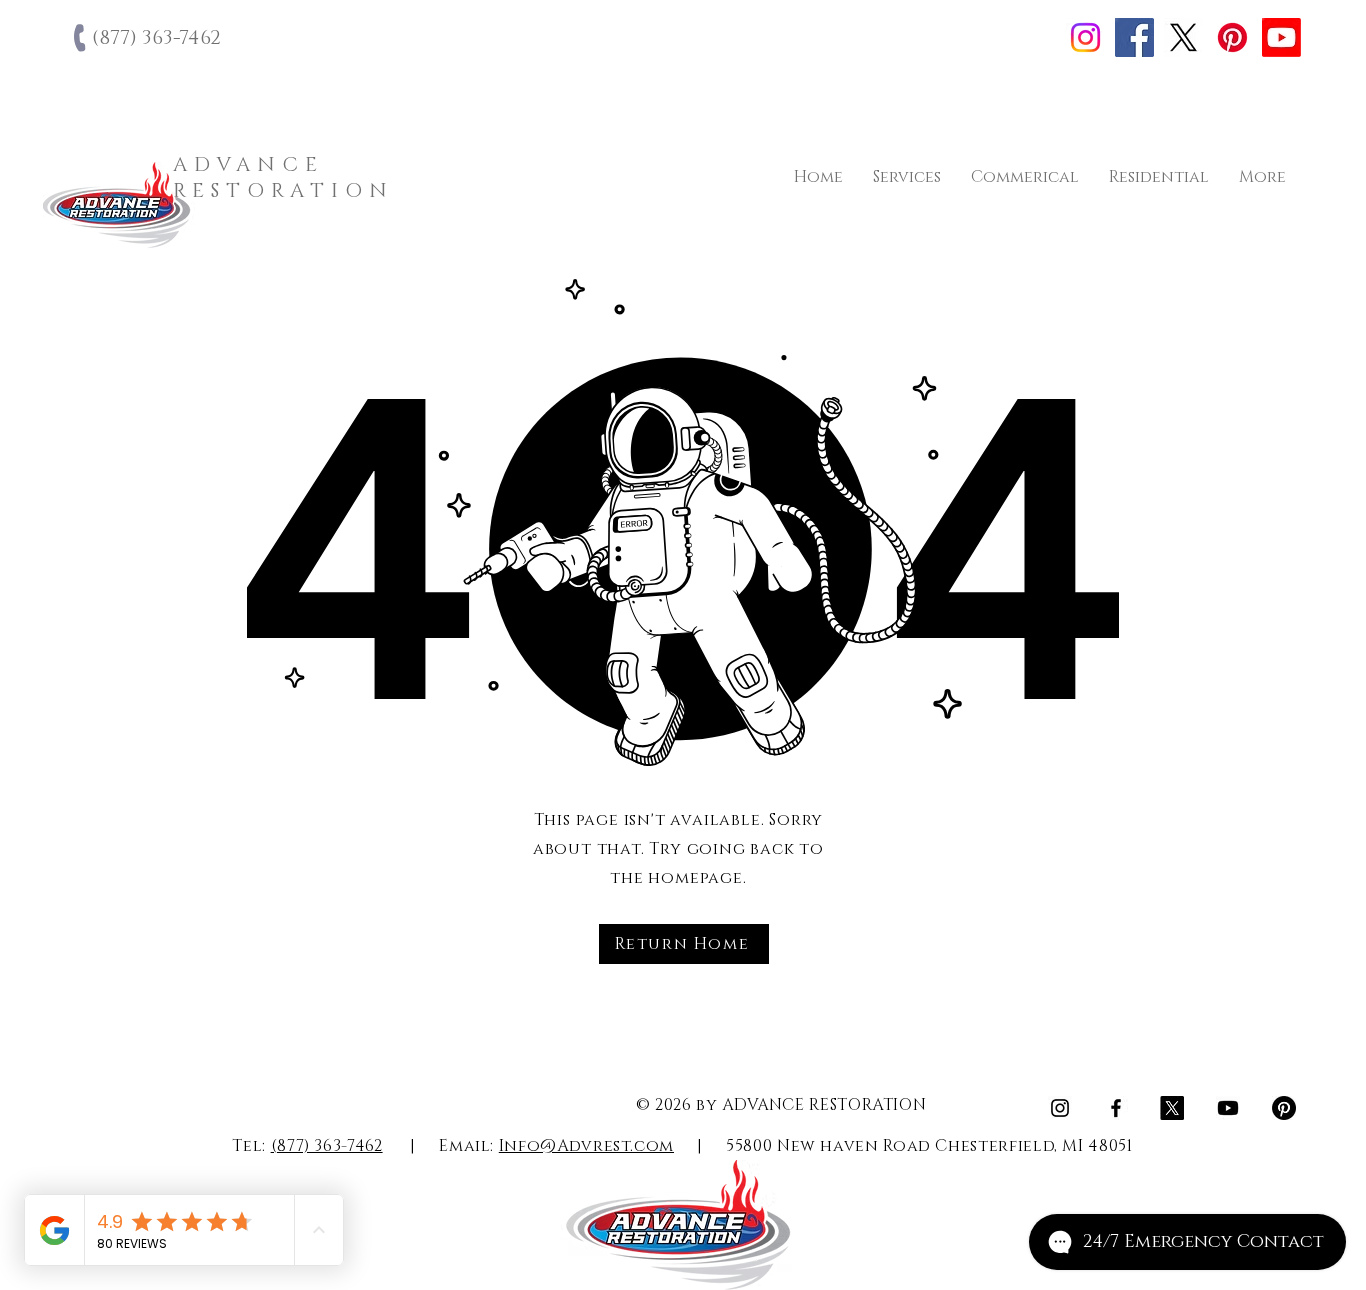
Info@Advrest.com (586, 1146)
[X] (1183, 37)
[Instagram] (1085, 37)
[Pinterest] (1232, 37)
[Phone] (81, 38)
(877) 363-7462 (327, 1146)
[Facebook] (1134, 37)
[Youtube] (1281, 37)
